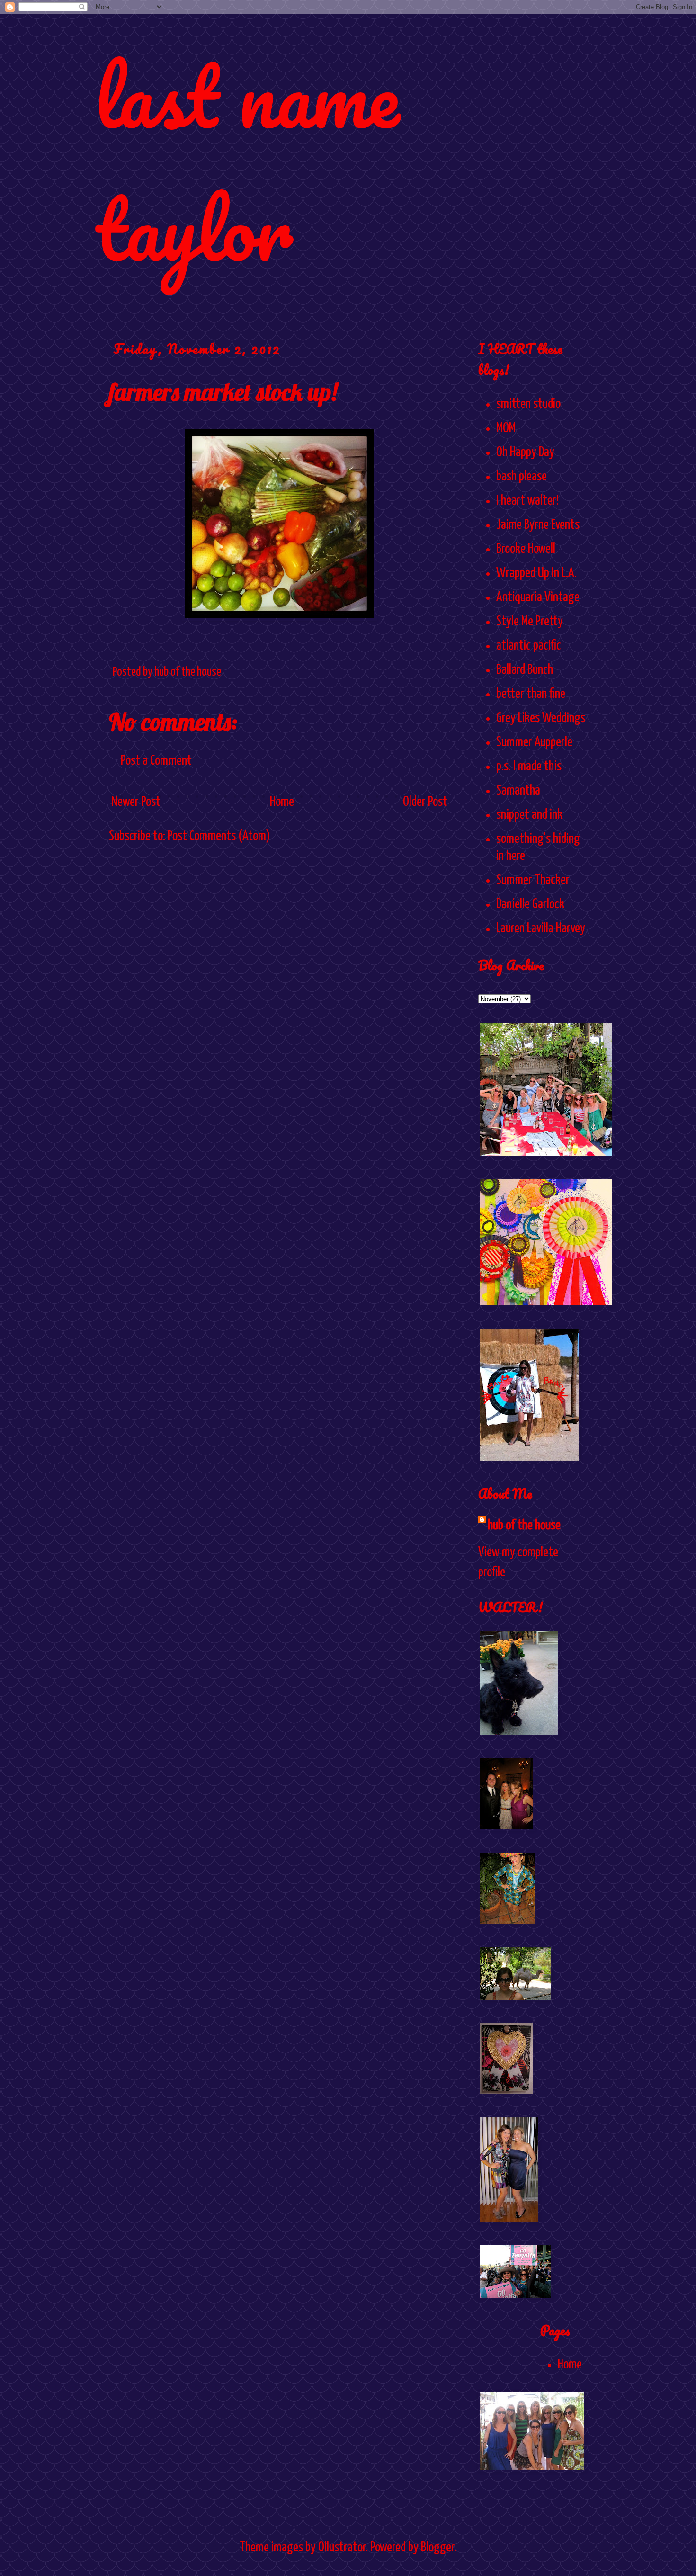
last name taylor (247, 162)
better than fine (531, 694)
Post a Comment (156, 761)
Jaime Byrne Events (538, 525)
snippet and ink (529, 815)
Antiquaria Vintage (538, 597)
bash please (522, 477)
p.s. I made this (529, 767)
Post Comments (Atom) (219, 836)
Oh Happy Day (525, 452)
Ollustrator (342, 2548)
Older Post (425, 802)
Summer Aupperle (534, 742)
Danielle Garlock (530, 904)
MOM (506, 428)
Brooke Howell (526, 549)
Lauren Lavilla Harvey (541, 929)
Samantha (518, 791)
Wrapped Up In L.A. (536, 573)
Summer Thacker (533, 880)
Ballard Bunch (525, 670)
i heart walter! (527, 501)
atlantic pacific (529, 646)
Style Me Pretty (530, 622)
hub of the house (524, 1526)
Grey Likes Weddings (541, 718)
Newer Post (136, 802)
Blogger (437, 2548)
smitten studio (528, 404)
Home (282, 802)
